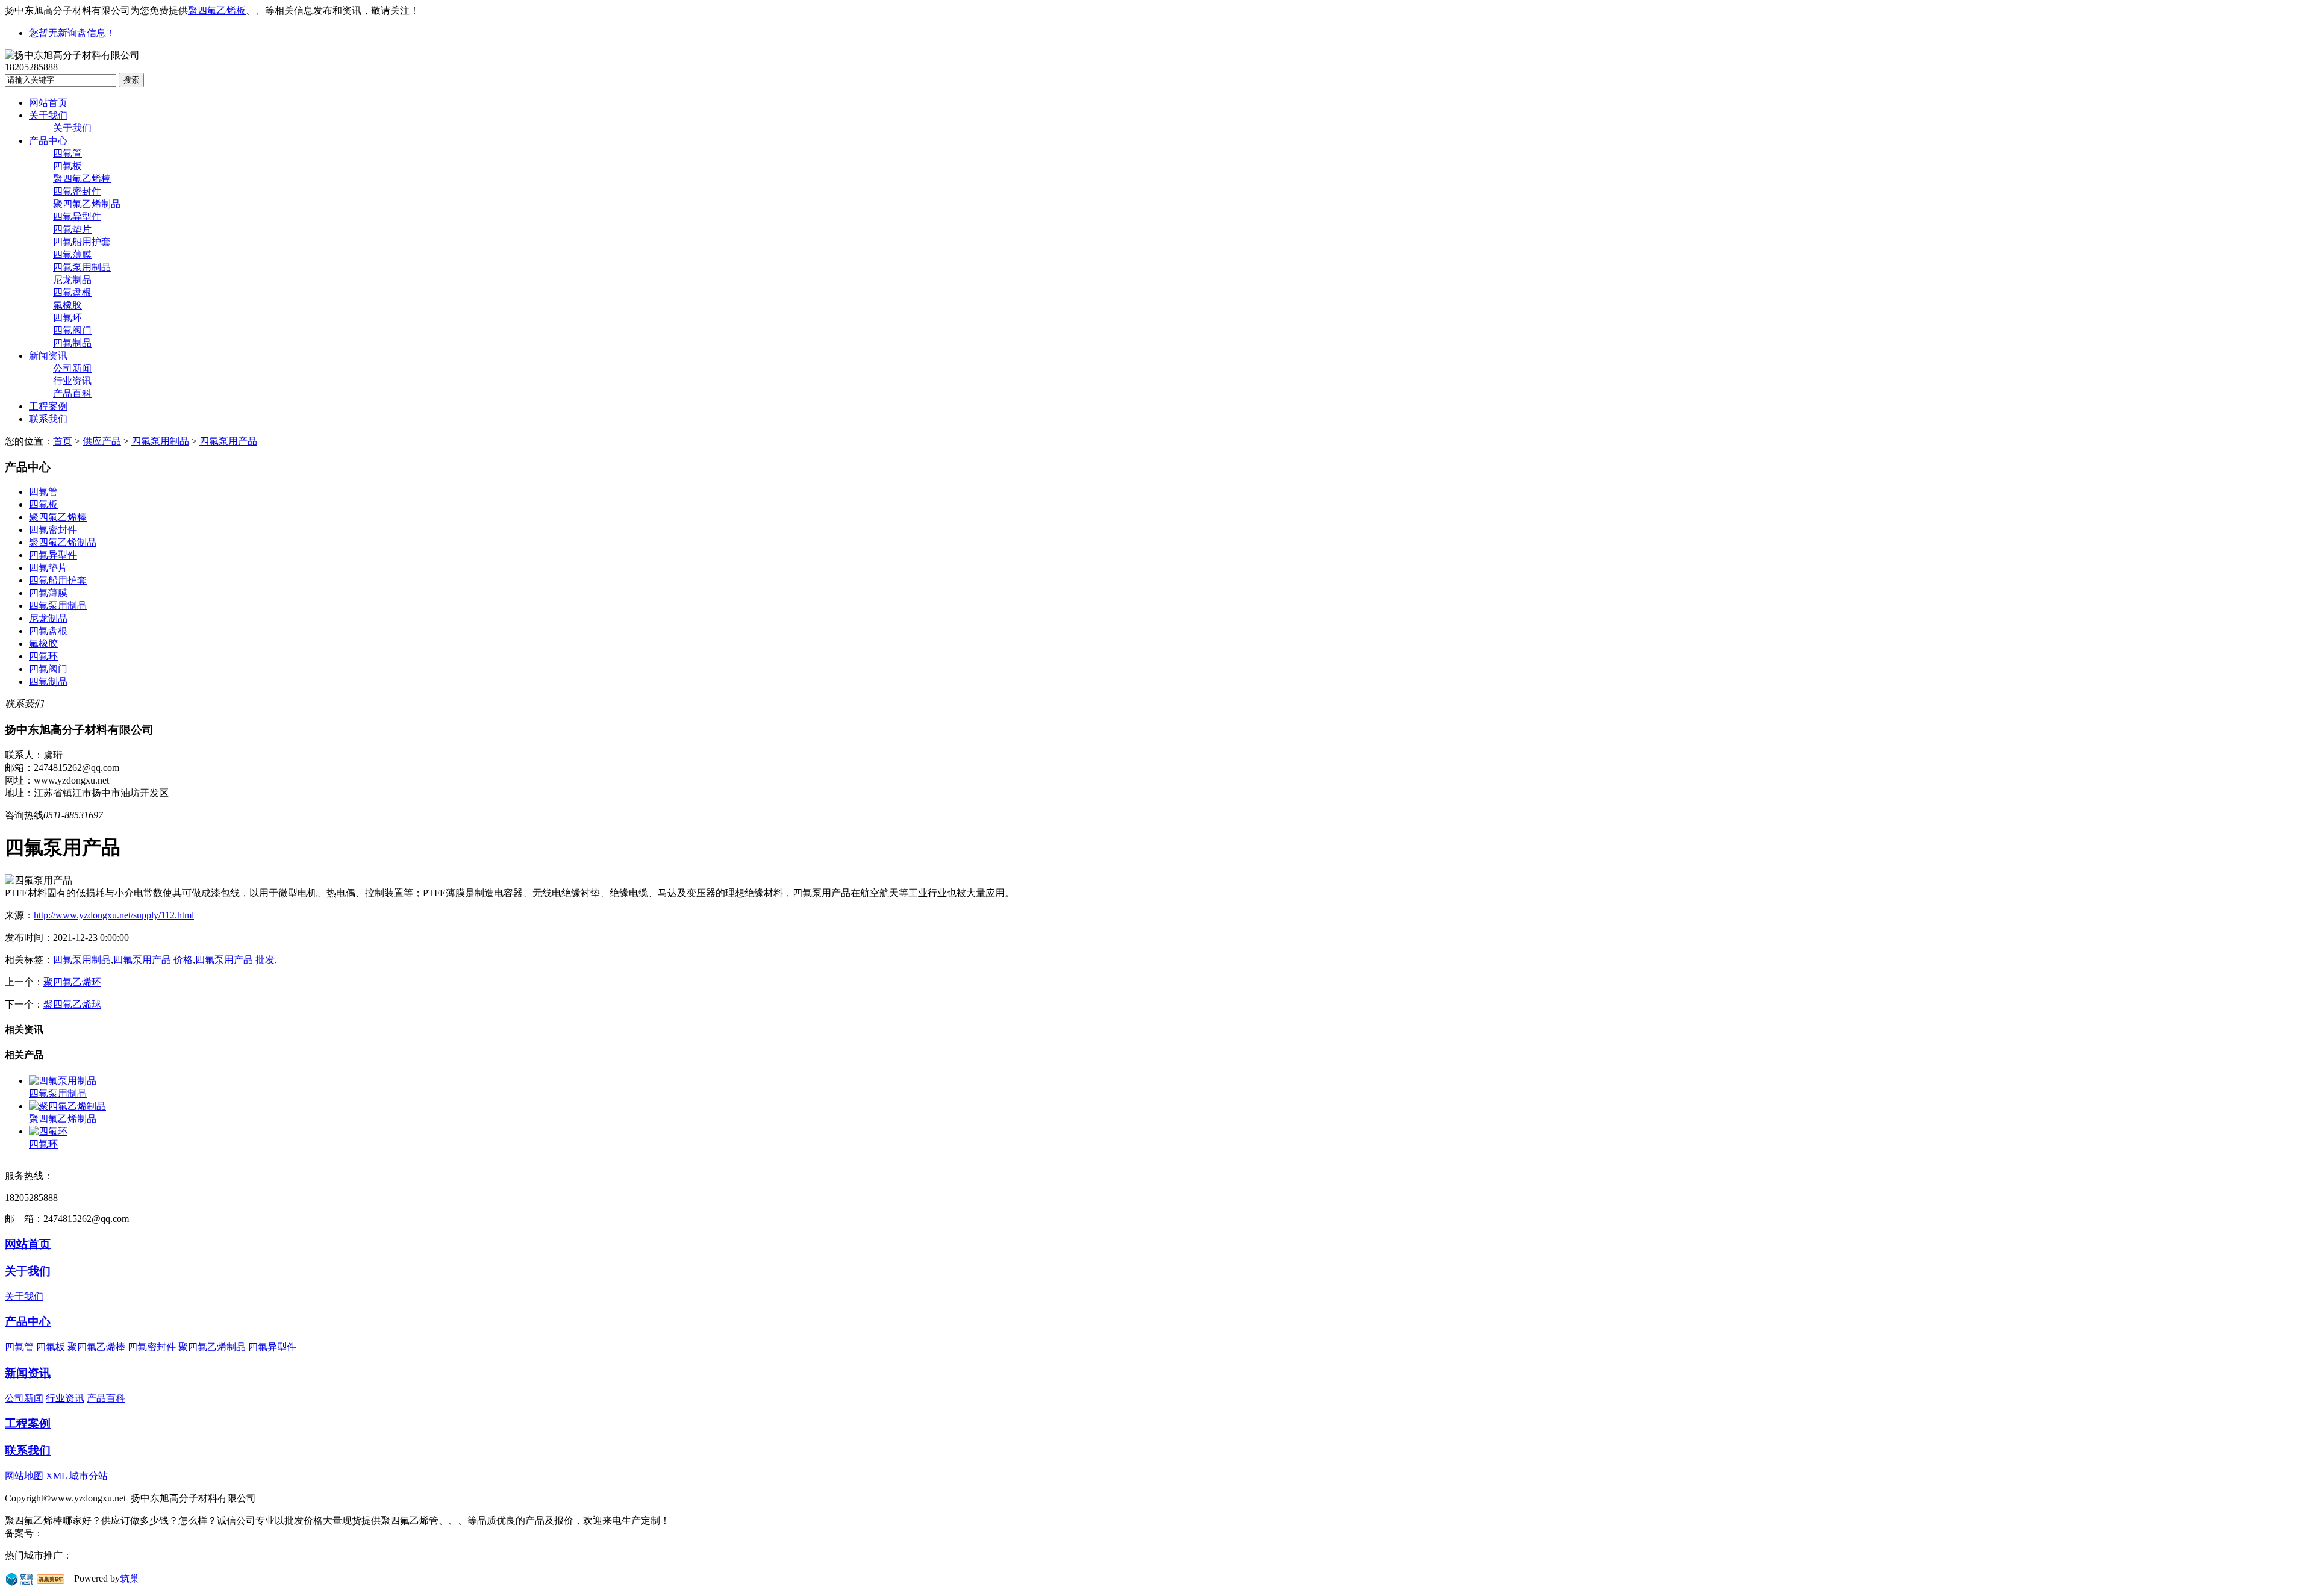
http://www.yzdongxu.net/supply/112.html (114, 915)
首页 (63, 441)
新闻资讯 (48, 356)
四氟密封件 (77, 191)
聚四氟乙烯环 (72, 982)
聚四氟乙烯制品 (87, 204)
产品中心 (48, 141)
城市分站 (89, 1476)
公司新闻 (72, 368)
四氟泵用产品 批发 (235, 960)
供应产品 (102, 441)
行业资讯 (72, 381)
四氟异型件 (77, 217)
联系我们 (48, 419)
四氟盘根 (72, 292)
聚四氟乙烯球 (72, 1004)
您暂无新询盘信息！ (72, 33)
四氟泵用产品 (228, 441)
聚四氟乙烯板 (217, 11)
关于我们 (48, 115)
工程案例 (48, 406)
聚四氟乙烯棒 (82, 179)
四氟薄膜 (72, 254)
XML (56, 1476)
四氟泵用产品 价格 (153, 960)
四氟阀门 (72, 330)
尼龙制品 (72, 280)
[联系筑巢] (20, 1578)
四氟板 (67, 166)
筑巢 (130, 1578)
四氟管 (67, 153)
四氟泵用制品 (82, 267)
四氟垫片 (72, 229)
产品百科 (72, 394)
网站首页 (48, 103)
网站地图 (24, 1476)
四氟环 (67, 318)
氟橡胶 (67, 305)
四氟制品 (72, 343)
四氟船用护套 (82, 242)
